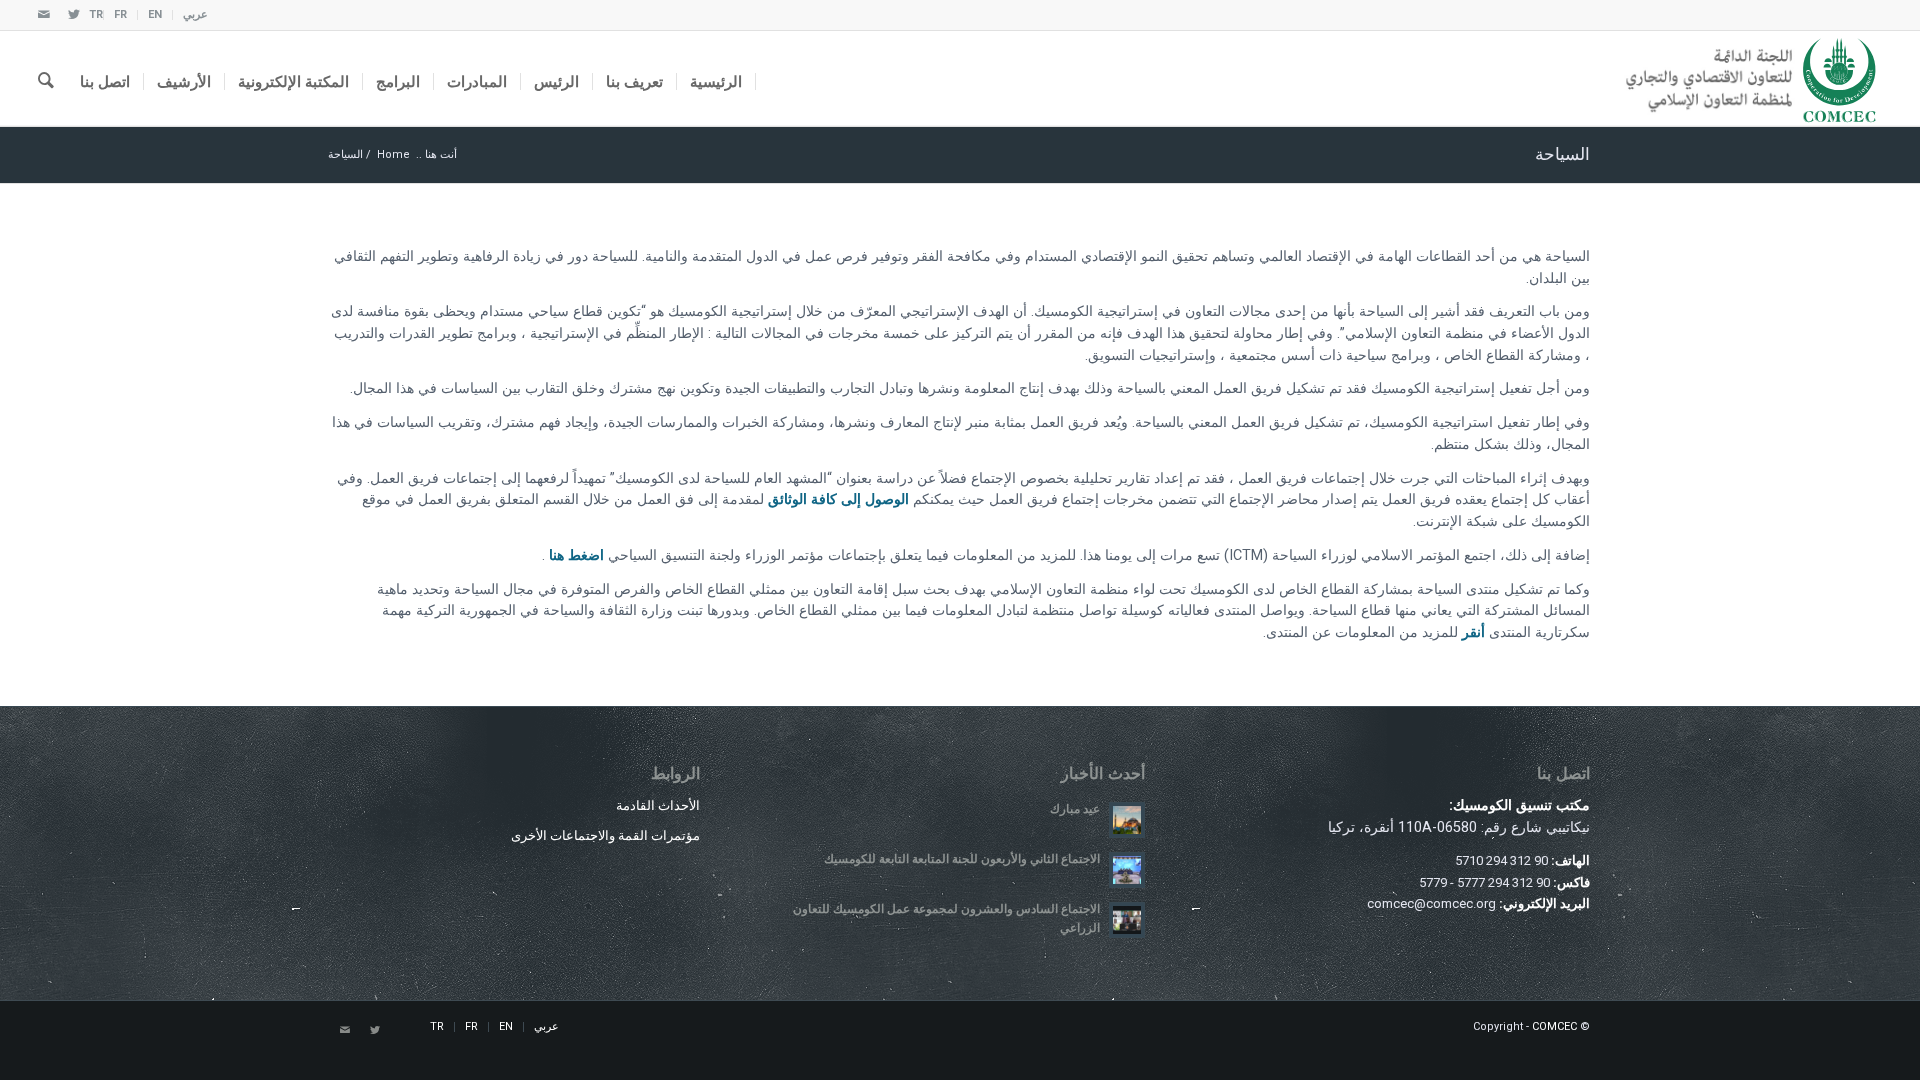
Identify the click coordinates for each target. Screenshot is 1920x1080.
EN (155, 14)
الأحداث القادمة (658, 805)
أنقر (1473, 632)
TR (96, 14)
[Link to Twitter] (74, 15)
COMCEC (1554, 1026)
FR (120, 14)
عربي (195, 14)
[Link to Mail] (44, 15)
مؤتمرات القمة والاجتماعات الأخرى (605, 835)
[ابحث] (46, 78)
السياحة (1562, 154)
